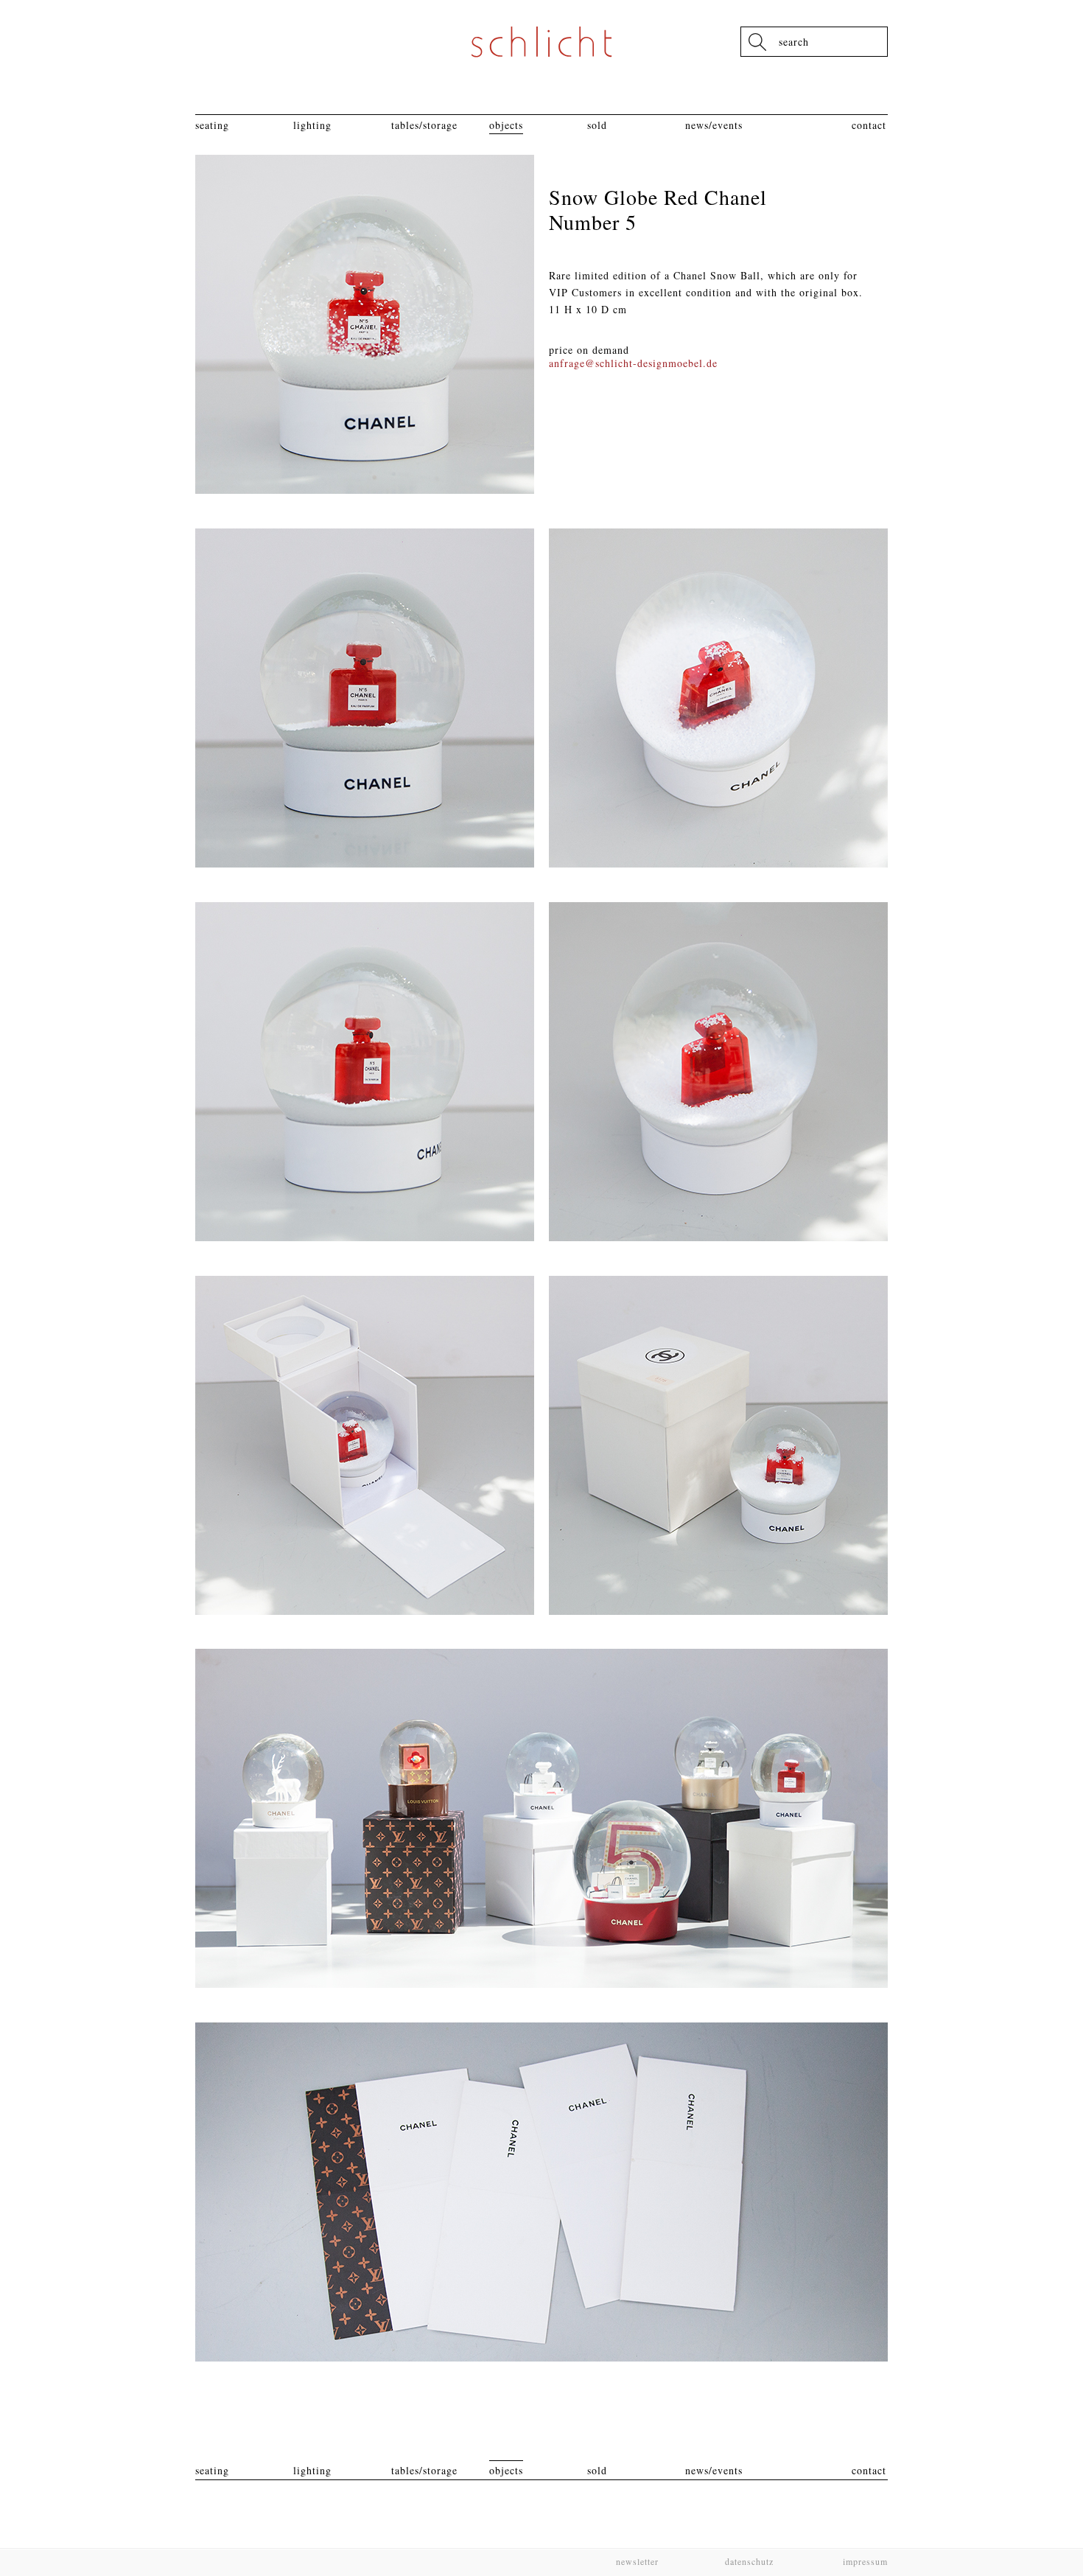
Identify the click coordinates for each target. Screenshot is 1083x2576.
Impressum (864, 2561)
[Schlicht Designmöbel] (541, 42)
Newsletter (637, 2561)
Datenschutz (749, 2561)
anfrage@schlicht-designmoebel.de (633, 363)
